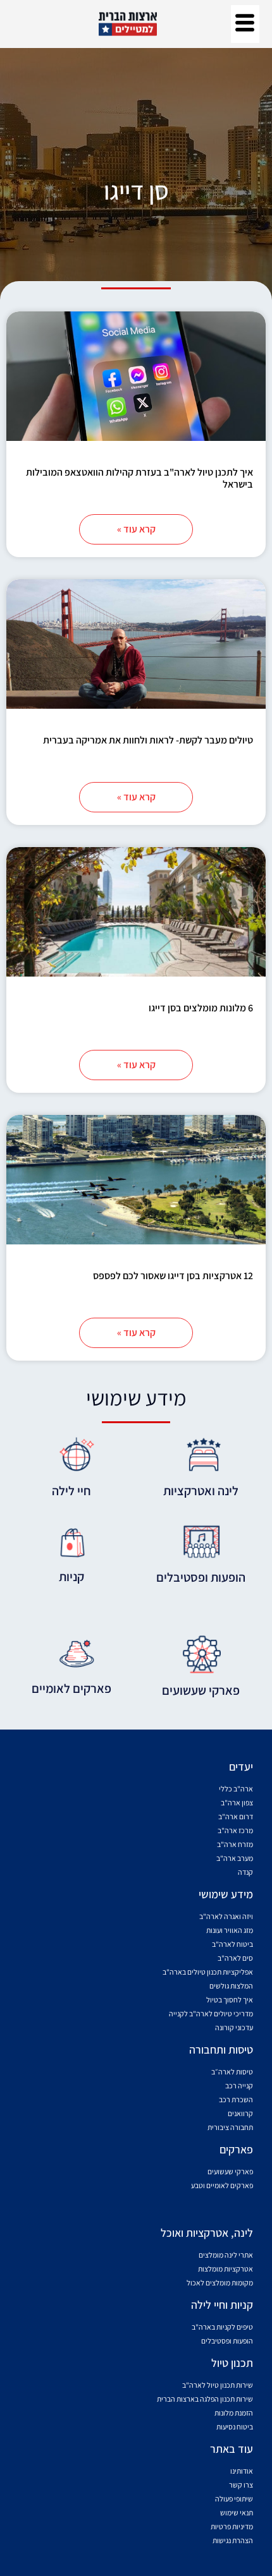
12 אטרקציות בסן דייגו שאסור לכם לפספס (173, 1276)
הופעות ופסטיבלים (201, 1577)
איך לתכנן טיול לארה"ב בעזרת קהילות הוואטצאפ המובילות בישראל (139, 478)
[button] (245, 24)
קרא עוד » (136, 529)
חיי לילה (71, 1491)
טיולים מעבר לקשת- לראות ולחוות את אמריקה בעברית (148, 740)
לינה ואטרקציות (201, 1491)
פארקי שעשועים (201, 1690)
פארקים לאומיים (71, 1688)
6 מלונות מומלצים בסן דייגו (201, 1008)
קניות (71, 1577)
